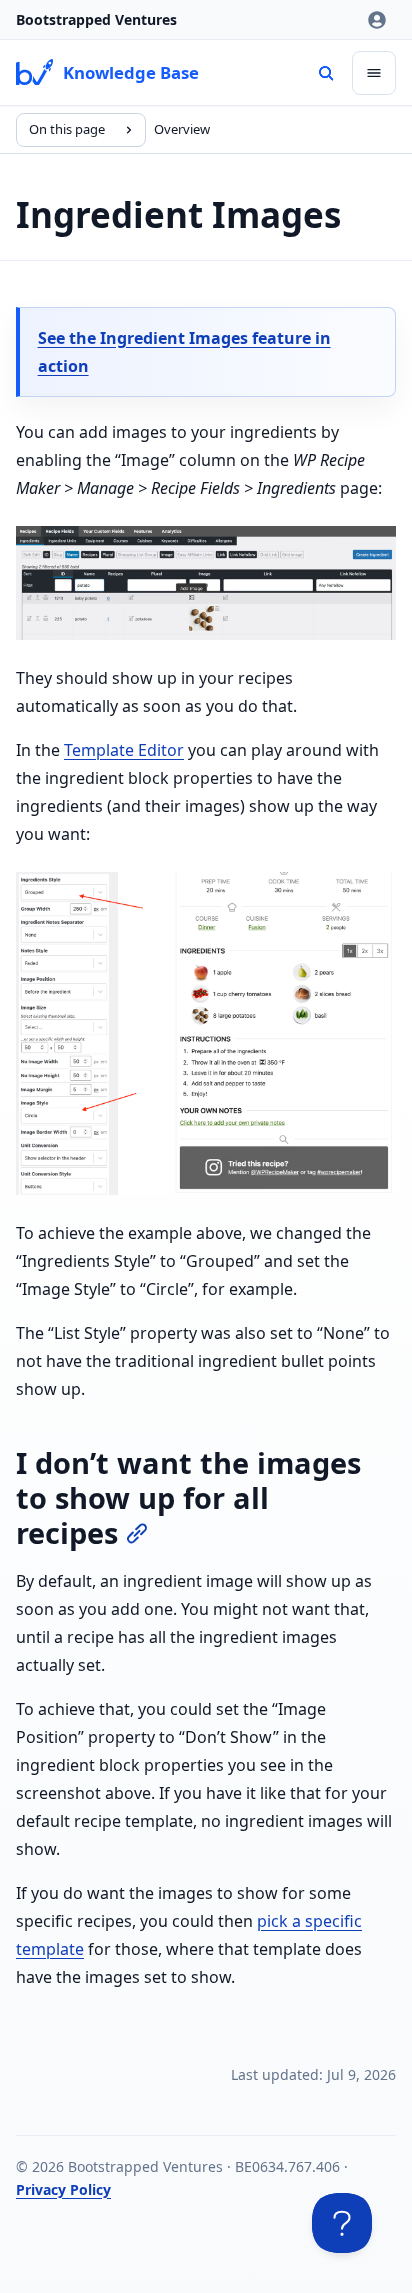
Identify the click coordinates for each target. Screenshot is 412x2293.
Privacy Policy (63, 2189)
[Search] (326, 73)
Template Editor (124, 750)
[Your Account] (377, 20)
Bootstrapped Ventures (96, 19)
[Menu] (374, 73)
